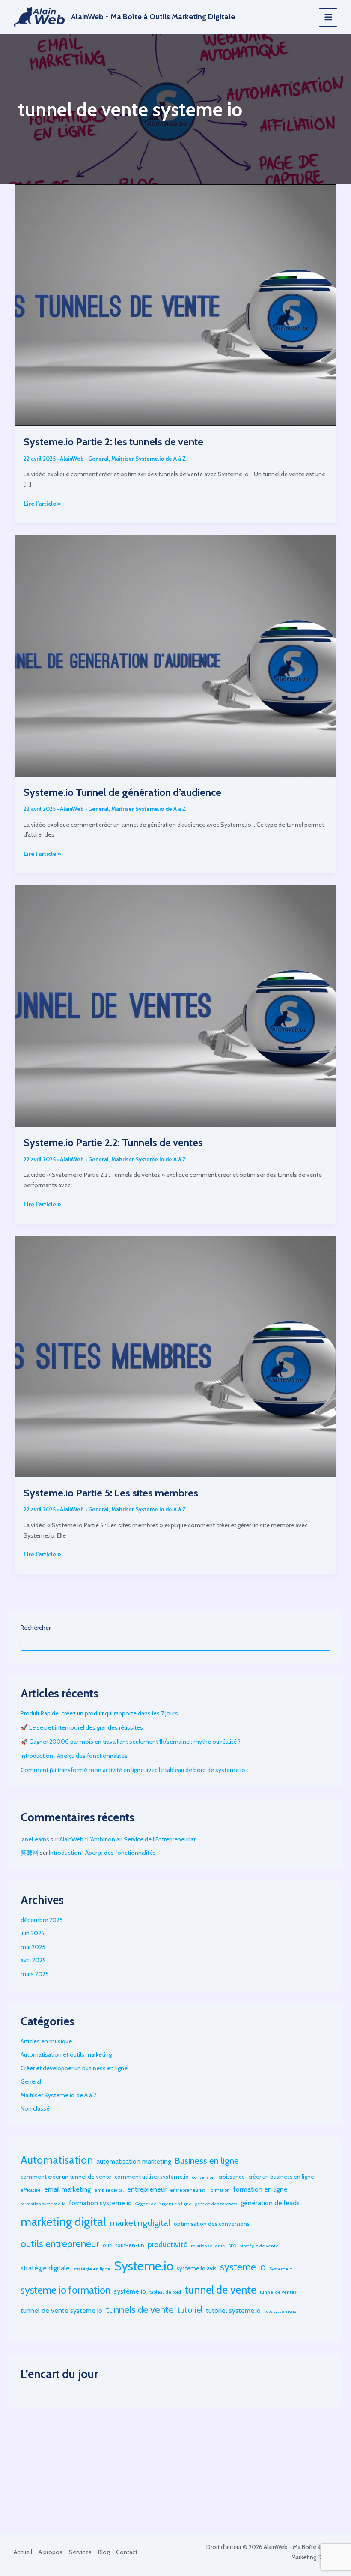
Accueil (23, 2552)
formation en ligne (260, 2189)
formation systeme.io (43, 2204)
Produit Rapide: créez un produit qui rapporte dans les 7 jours (99, 1713)
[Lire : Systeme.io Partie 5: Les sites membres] (175, 1355)
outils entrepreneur (60, 2244)
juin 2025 (33, 1933)
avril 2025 (33, 1960)
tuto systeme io (280, 2311)
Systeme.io (144, 2266)
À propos (51, 2552)
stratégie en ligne (92, 2269)
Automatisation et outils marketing (66, 2054)
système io (130, 2291)
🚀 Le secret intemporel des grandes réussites (82, 1727)
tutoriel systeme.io (233, 2311)
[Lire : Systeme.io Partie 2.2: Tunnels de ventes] (175, 1005)
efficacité (31, 2190)
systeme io (243, 2267)
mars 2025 (35, 1974)
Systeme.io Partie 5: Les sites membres (111, 1493)
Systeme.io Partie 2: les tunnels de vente (115, 442)
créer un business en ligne (281, 2177)
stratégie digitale (45, 2268)
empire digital (109, 2190)
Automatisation (57, 2160)
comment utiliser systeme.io (152, 2177)
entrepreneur (147, 2189)
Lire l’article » (42, 504)
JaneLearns (35, 1839)
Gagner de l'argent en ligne (164, 2204)
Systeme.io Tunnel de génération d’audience (123, 792)
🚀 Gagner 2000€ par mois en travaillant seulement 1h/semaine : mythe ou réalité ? (131, 1742)
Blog (104, 2552)
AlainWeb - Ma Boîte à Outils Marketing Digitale (153, 17)
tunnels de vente (140, 2309)
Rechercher (36, 1628)
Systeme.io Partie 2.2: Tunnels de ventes (113, 1142)
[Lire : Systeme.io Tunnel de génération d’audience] (175, 655)
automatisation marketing (134, 2161)
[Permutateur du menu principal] (328, 17)
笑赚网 (30, 1853)
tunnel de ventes (278, 2292)
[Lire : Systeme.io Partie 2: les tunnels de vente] (175, 304)
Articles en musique (46, 2041)
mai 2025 (33, 1947)
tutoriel (190, 2310)
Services (80, 2552)
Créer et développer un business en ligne (74, 2068)
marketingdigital (140, 2223)
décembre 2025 (42, 1920)
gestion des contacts (216, 2204)
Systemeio (281, 2269)
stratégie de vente (259, 2246)
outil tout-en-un (123, 2245)
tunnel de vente (220, 2290)
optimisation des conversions (212, 2224)
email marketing (67, 2189)
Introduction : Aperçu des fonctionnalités (74, 1756)
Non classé (35, 2108)
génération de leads (270, 2203)
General (98, 459)
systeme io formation (65, 2290)
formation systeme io (100, 2203)
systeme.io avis (197, 2268)
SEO (232, 2246)
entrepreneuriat (187, 2190)
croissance (232, 2177)
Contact (127, 2552)
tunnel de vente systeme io (61, 2311)
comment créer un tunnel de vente (66, 2177)
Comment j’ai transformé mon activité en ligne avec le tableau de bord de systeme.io (133, 1770)
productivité (168, 2245)
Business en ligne (207, 2161)
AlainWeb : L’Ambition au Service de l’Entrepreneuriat (128, 1839)
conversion (204, 2177)
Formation (219, 2190)
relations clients (208, 2246)
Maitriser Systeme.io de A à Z (149, 459)
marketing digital (63, 2222)
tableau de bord (165, 2292)
